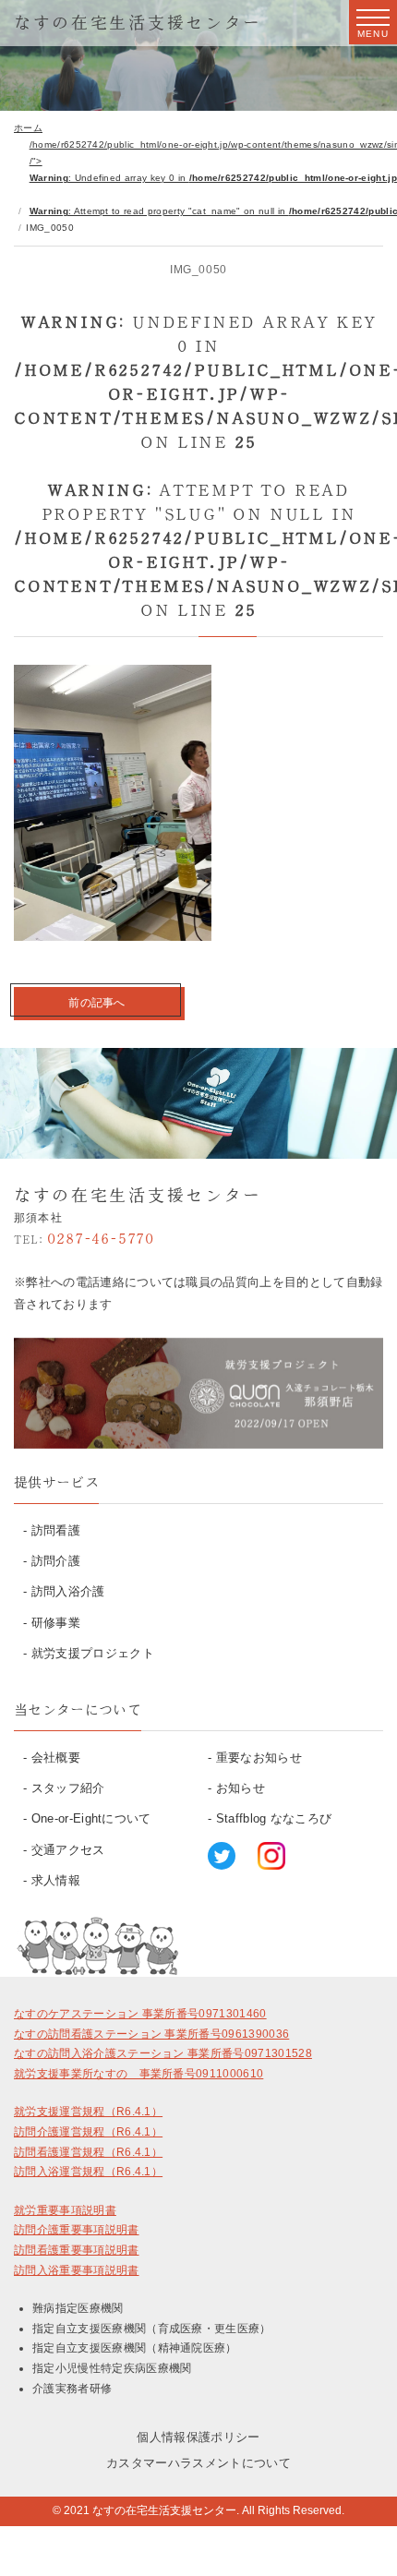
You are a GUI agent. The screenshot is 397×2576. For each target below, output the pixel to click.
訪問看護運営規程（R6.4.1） (88, 2152)
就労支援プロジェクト (93, 1653)
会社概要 (56, 1757)
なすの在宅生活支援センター (138, 22)
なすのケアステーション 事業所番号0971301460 (140, 2014)
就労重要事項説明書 (65, 2210)
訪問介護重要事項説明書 (77, 2230)
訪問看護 (56, 1530)
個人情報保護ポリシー (198, 2437)
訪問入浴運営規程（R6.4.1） (88, 2172)
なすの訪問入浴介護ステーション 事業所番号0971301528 (163, 2053)
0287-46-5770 (84, 1238)
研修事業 (56, 1623)
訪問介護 (56, 1561)
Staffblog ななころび (274, 1818)
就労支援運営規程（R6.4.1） (88, 2112)
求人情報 (56, 1880)
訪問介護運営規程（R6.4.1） (88, 2132)
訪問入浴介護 (68, 1591)
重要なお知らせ (259, 1757)
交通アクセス (68, 1850)
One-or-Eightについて (91, 1818)
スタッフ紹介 (68, 1788)
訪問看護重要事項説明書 (77, 2250)
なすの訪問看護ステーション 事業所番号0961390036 (151, 2034)
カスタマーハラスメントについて (198, 2463)
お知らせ (241, 1788)
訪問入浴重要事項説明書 (77, 2270)
